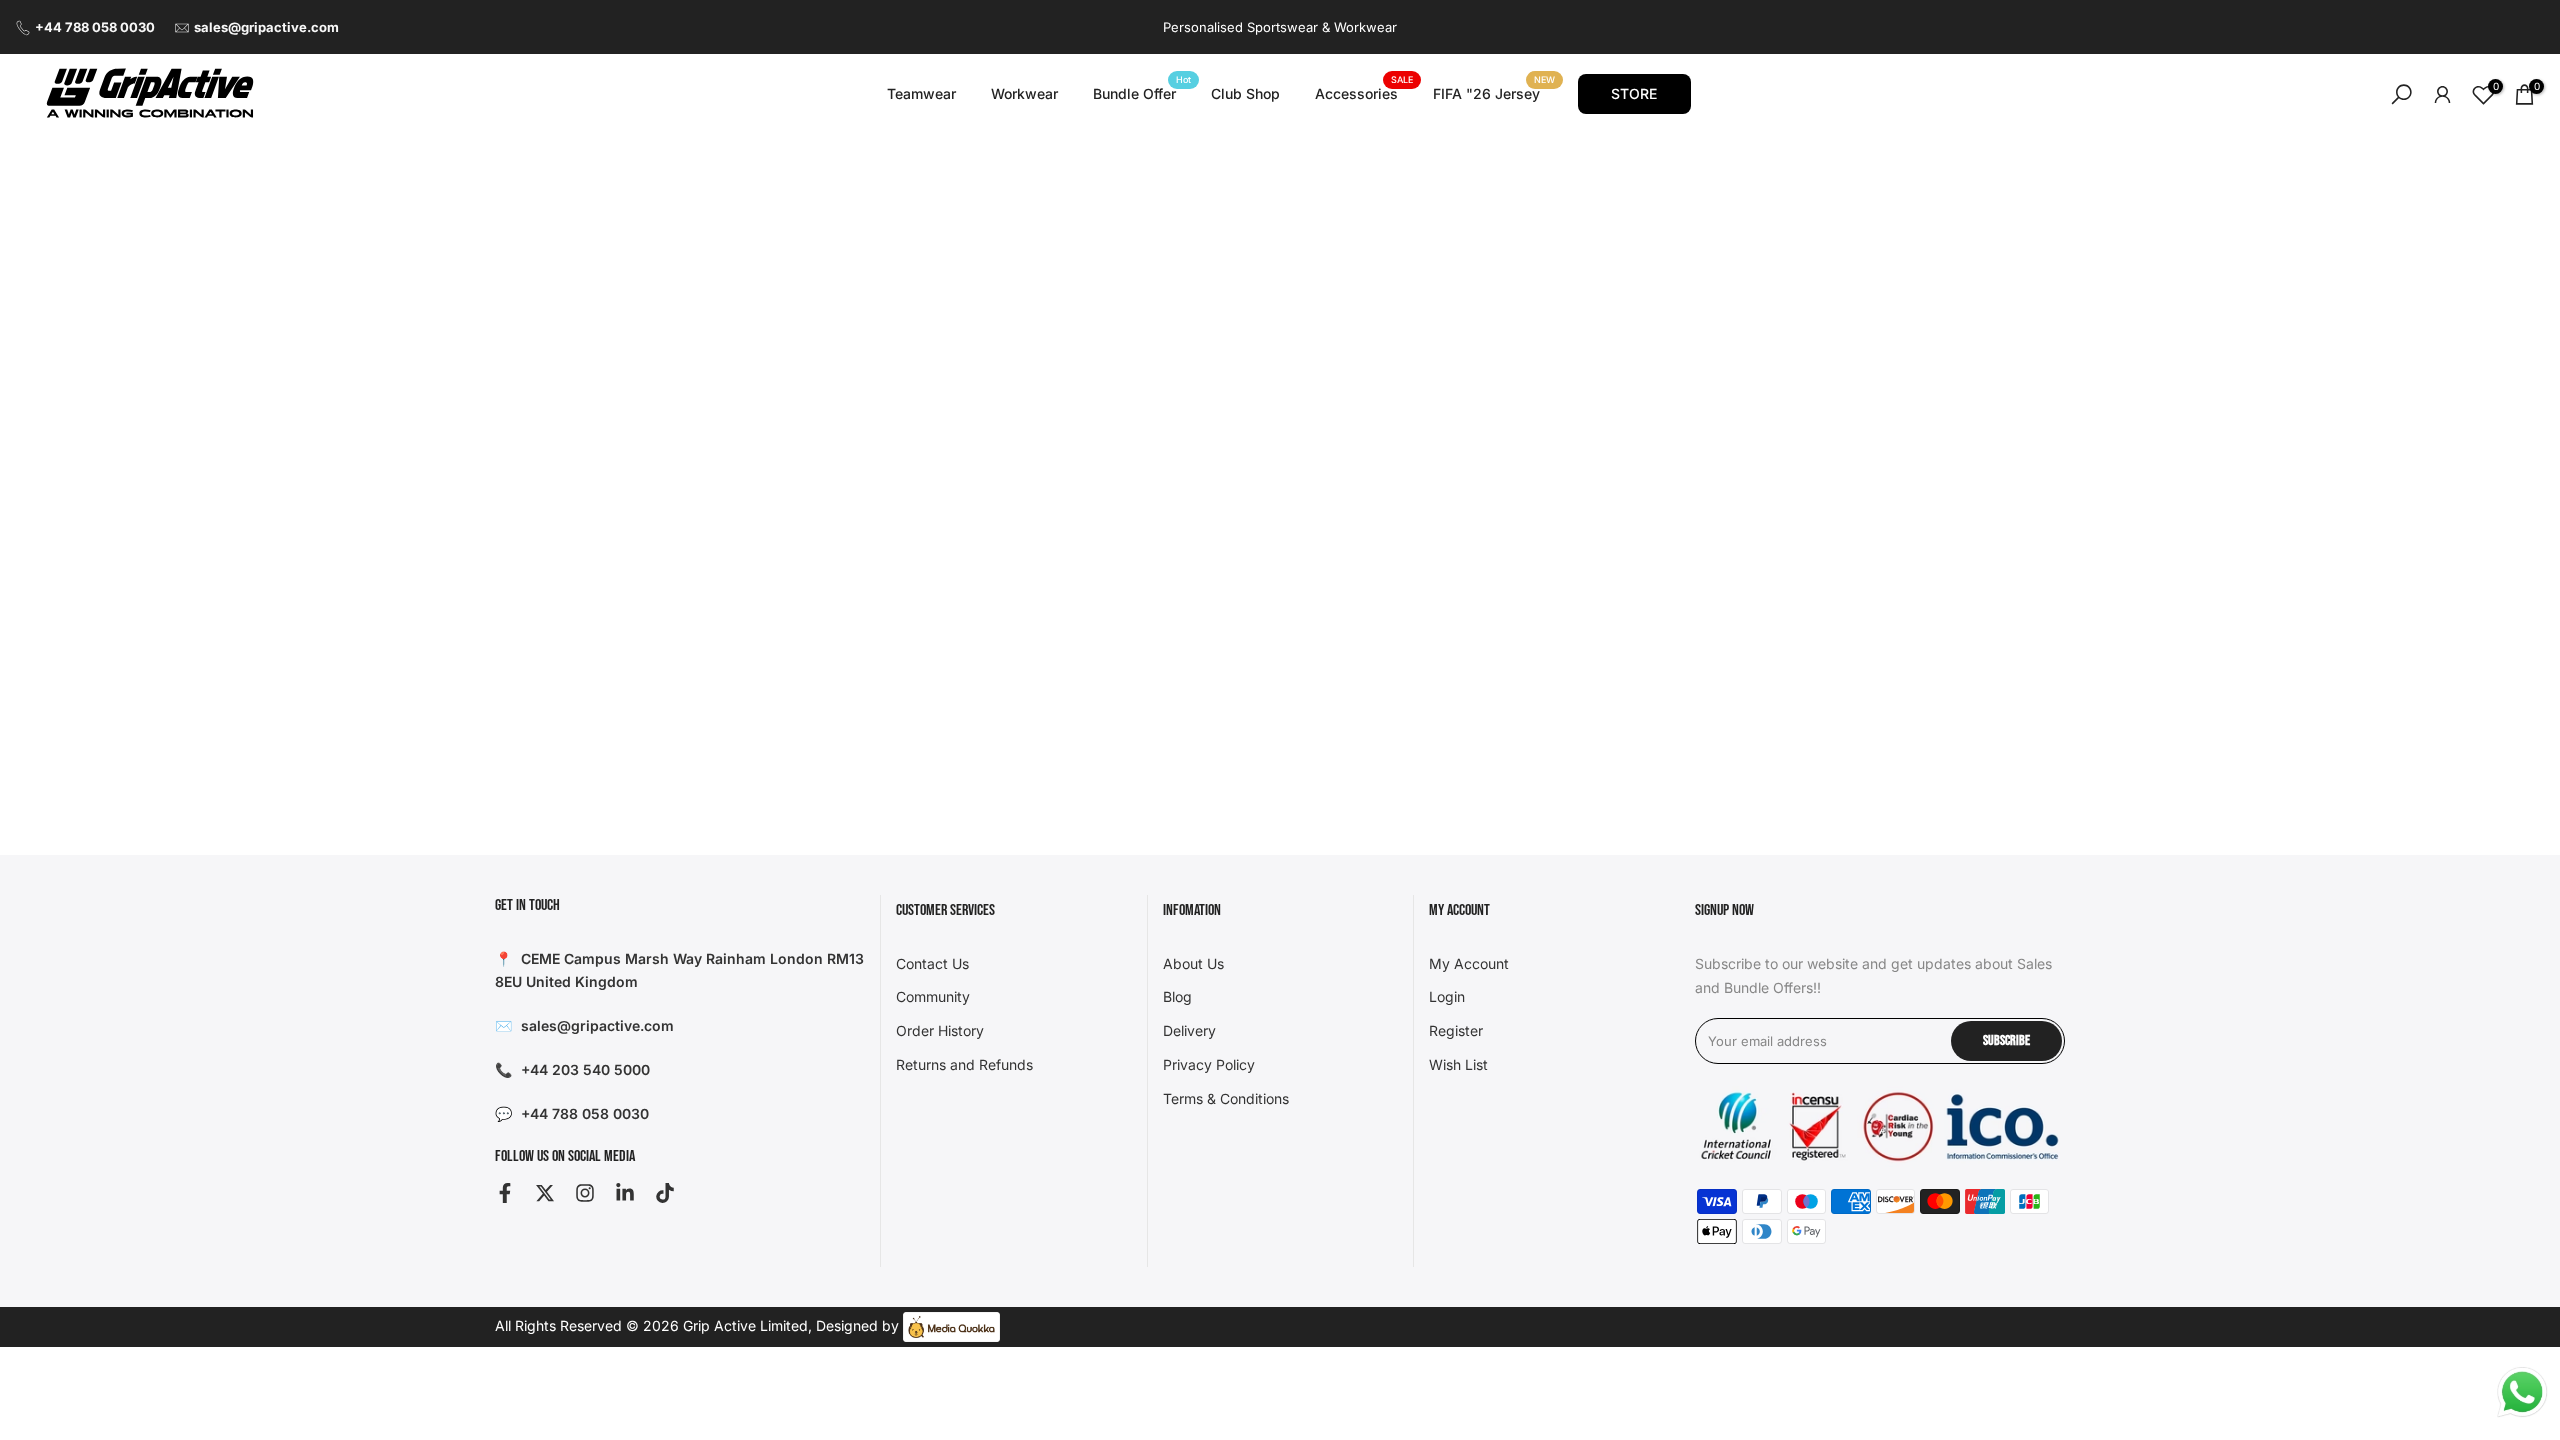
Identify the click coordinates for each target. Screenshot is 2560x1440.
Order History (940, 1030)
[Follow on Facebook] (505, 1193)
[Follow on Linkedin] (625, 1193)
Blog (1177, 996)
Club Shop (1245, 93)
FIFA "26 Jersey (1494, 92)
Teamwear (921, 93)
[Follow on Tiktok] (665, 1193)
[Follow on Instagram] (585, 1193)
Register (1456, 1030)
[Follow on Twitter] (545, 1193)
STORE (1634, 93)
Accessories (1364, 92)
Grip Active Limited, (747, 1325)
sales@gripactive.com (266, 27)
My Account (1469, 963)
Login (1447, 996)
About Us (1193, 963)
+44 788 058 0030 (95, 27)
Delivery (1189, 1030)
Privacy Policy (1209, 1064)
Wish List (1458, 1064)
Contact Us (932, 963)
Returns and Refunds (964, 1064)
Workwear (1024, 93)
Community (933, 996)
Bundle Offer (1142, 92)
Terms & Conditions (1226, 1098)
